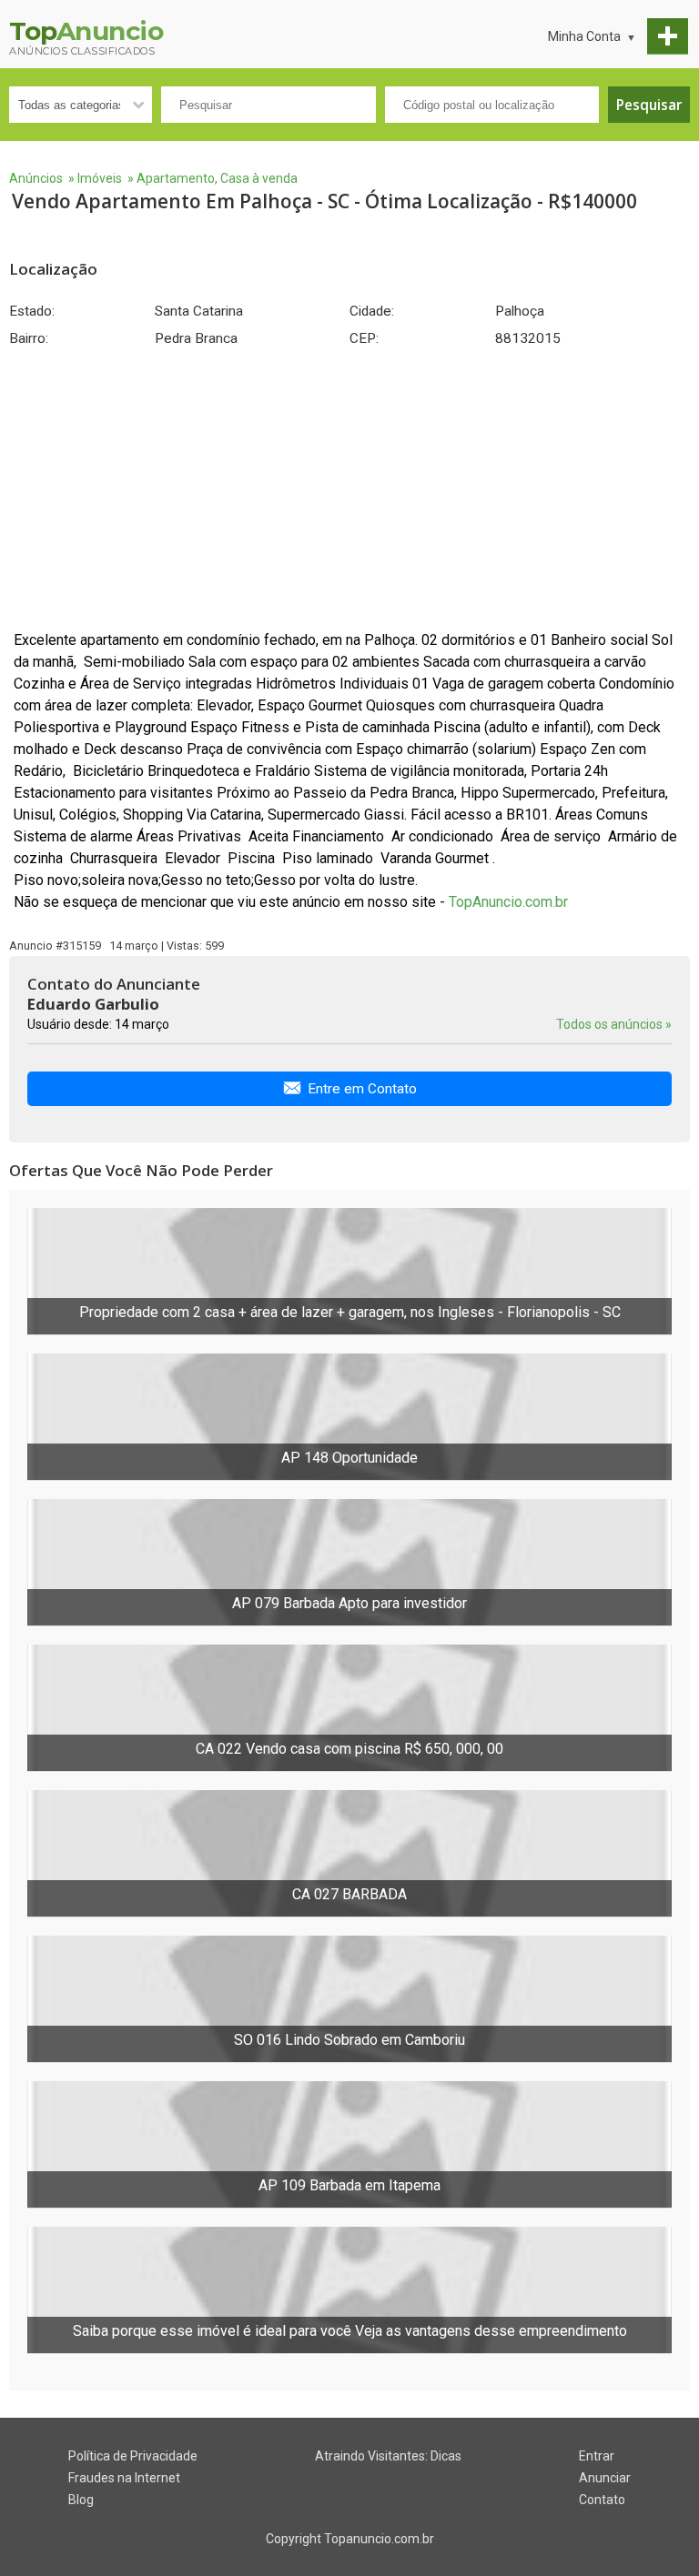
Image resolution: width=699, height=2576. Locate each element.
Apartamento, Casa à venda (217, 178)
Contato (602, 2500)
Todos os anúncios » (614, 1024)
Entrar (597, 2456)
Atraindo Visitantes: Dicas (388, 2456)
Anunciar (605, 2478)
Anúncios (36, 178)
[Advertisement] (349, 488)
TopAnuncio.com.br (508, 902)
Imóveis (100, 178)
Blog (81, 2500)
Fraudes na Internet (124, 2478)
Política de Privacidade (133, 2456)
